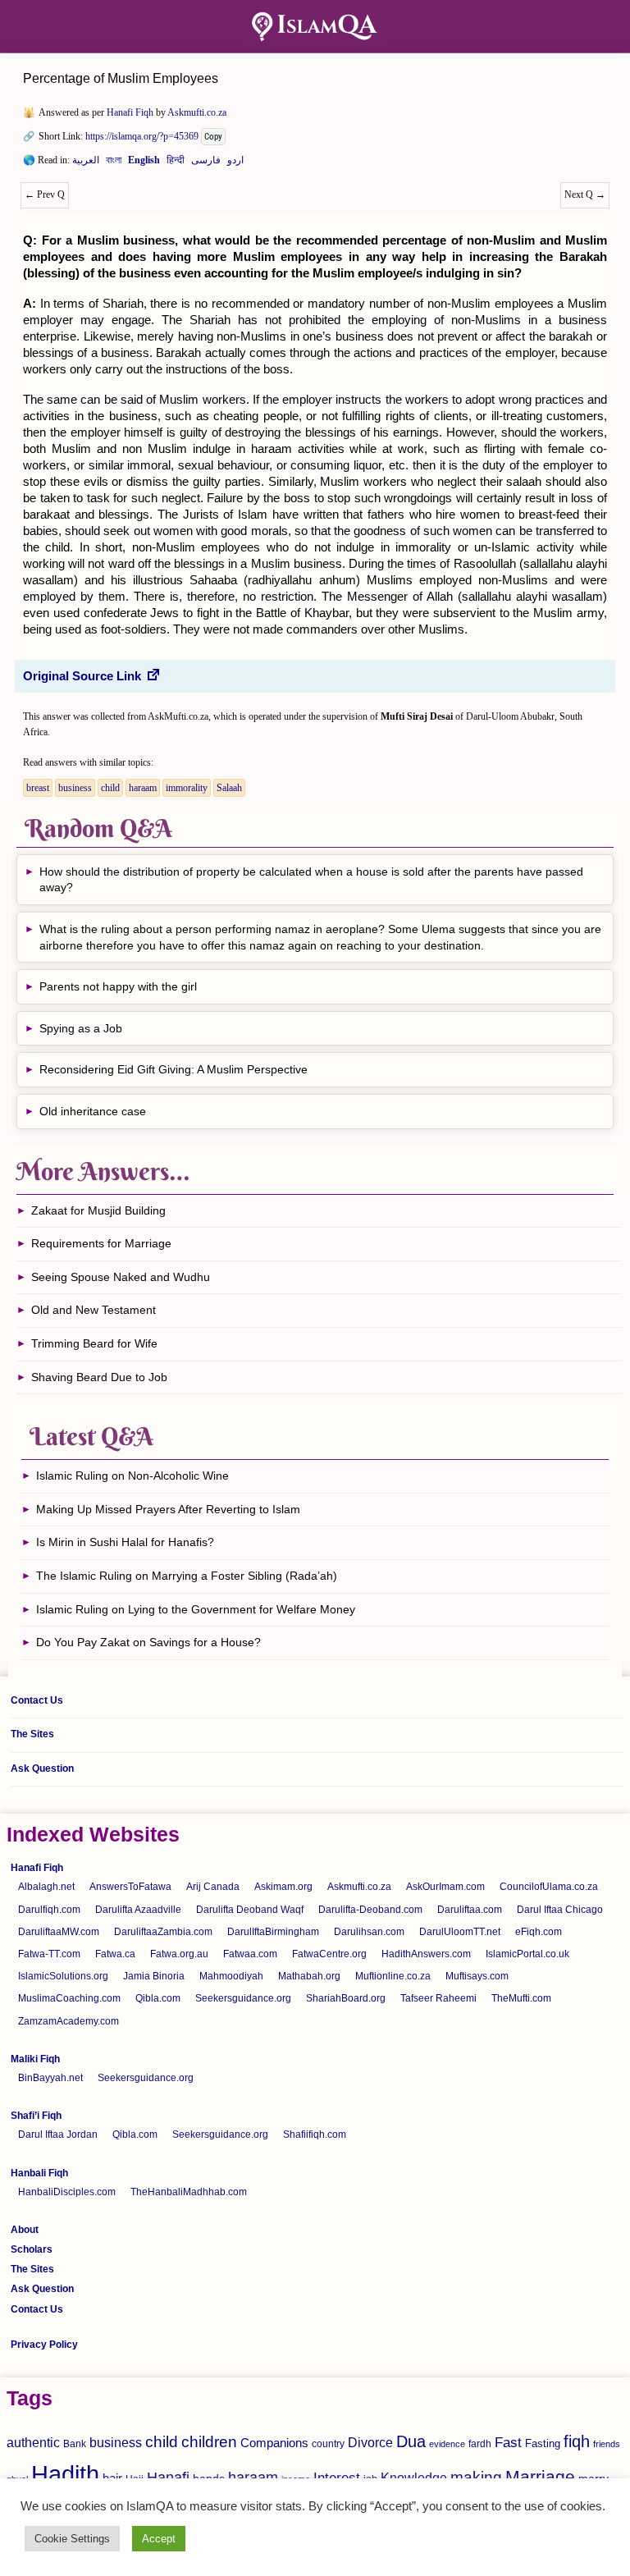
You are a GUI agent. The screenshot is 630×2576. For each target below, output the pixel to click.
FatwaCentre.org (329, 1954)
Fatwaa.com (250, 1954)
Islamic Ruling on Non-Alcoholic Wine (132, 1476)
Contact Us (37, 1700)
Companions (274, 2443)
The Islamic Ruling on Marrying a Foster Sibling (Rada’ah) (187, 1576)
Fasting (543, 2443)
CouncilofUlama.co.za (549, 1887)
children (209, 2442)
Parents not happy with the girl (118, 986)
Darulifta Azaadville (138, 1910)
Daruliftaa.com (470, 1910)
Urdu (235, 163)
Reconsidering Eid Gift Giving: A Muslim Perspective (173, 1069)
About (25, 2230)
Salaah (229, 788)
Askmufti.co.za (197, 112)
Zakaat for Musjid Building (98, 1210)
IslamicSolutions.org (63, 1976)
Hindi (176, 163)
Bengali (114, 163)
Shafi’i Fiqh (36, 2116)
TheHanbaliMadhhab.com (189, 2192)
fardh (480, 2444)
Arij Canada (213, 1887)
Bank (75, 2444)
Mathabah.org (309, 1976)
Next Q (585, 194)
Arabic (86, 163)
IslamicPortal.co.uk (527, 1954)
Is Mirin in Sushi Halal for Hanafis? (125, 1542)
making (476, 2477)
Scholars (32, 2249)
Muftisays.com (477, 1976)
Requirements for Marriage (101, 1243)
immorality (187, 788)
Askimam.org (283, 1887)
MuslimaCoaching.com (69, 1998)
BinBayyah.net (50, 2078)
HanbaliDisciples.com (67, 2192)
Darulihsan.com (369, 1932)
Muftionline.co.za (393, 1976)
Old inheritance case (93, 1111)
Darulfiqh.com (49, 1910)
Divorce (370, 2442)
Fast (508, 2443)
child (110, 788)
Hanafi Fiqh (130, 112)
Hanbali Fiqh (39, 2173)
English (144, 163)
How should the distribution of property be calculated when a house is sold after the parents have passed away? (311, 880)
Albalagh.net (46, 1887)
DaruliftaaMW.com (59, 1932)
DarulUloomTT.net (460, 1932)
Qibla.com (158, 1998)
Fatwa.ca (115, 1954)
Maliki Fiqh (35, 2059)
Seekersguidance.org (243, 1998)
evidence (447, 2444)
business (75, 788)
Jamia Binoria (154, 1976)
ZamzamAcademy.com (68, 2021)
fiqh (577, 2441)
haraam (143, 788)
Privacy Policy (44, 2345)
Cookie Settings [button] (72, 2539)
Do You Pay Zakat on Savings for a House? (148, 1642)
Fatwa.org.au (179, 1954)
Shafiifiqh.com (315, 2134)
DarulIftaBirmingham (273, 1932)
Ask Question (42, 1768)
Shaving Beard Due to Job (99, 1377)
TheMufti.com (521, 1998)
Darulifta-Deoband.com (370, 1910)
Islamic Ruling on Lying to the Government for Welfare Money (196, 1609)
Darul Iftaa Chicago (560, 1910)
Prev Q (45, 194)
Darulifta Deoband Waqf (250, 1910)
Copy (213, 137)
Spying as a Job (81, 1028)
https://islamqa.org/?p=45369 (142, 136)
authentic (33, 2442)
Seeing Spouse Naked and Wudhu (121, 1277)
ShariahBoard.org (346, 1998)
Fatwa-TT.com (49, 1954)
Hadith (65, 2474)
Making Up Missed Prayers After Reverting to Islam (168, 1509)
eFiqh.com (539, 1932)
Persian (206, 163)
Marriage (540, 2476)
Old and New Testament (94, 1310)
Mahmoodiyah (231, 1976)
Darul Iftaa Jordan (58, 2134)
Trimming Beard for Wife (94, 1343)
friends (607, 2444)
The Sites (32, 1734)
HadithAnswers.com (426, 1954)
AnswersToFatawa (130, 1887)
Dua (411, 2441)
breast (38, 788)
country (328, 2444)
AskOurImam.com (445, 1887)
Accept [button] (159, 2539)
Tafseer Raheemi (438, 1998)
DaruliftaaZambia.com (163, 1932)
